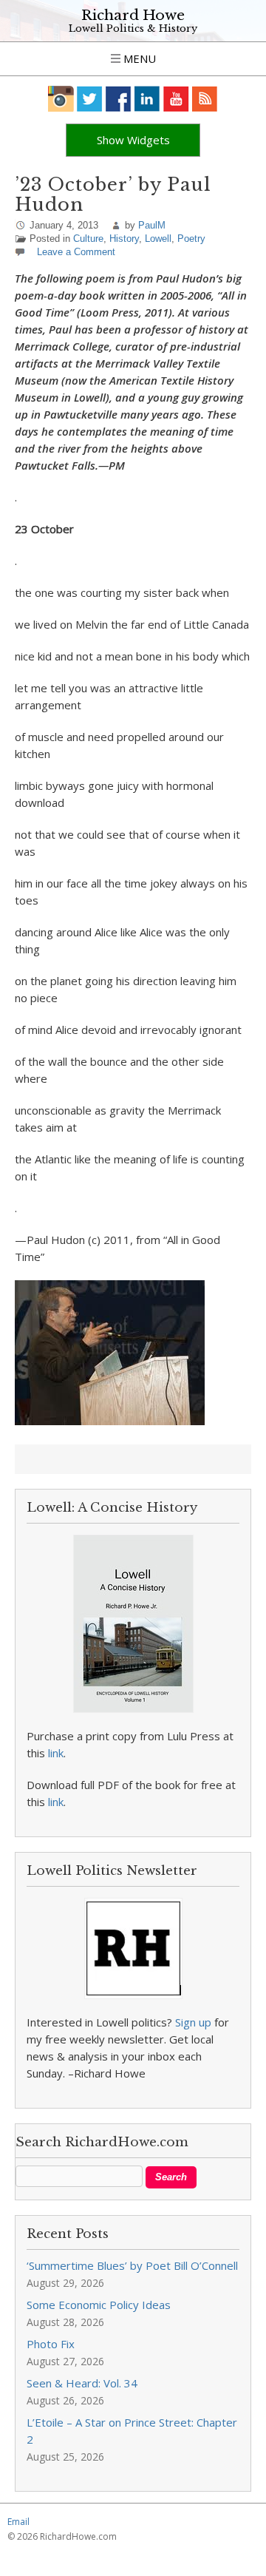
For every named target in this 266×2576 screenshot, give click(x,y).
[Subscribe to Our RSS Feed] (205, 99)
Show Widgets (133, 140)
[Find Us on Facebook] (119, 99)
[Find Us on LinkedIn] (147, 99)
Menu (138, 58)
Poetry (191, 239)
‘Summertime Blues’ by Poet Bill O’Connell (132, 2265)
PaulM (152, 225)
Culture (88, 239)
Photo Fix (51, 2344)
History (124, 239)
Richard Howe (133, 15)
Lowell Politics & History (133, 28)
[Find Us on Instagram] (61, 99)
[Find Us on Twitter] (90, 99)
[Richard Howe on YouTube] (176, 99)
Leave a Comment (76, 252)
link (56, 1753)
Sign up (193, 2022)
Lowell (158, 239)
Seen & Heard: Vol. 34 (82, 2383)
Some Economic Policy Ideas (99, 2305)
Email (18, 2522)
